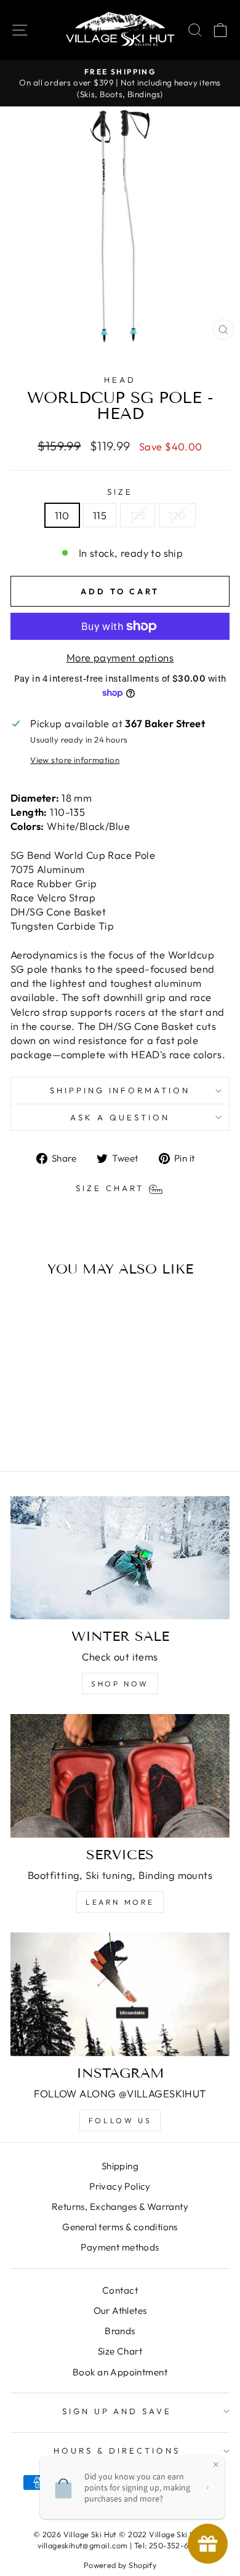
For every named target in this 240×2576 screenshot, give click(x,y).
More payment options (120, 657)
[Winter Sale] (120, 1558)
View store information (75, 760)
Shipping (120, 2166)
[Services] (120, 1776)
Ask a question (120, 1117)
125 (138, 515)
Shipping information (120, 1090)
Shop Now (120, 1684)
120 (177, 515)
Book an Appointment (120, 2372)
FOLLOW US (120, 2120)
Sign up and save (117, 2411)
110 (62, 515)
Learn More (120, 1902)
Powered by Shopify (120, 2565)
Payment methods (120, 2247)
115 (100, 515)
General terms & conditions (120, 2227)
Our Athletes (120, 2311)
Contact (120, 2290)
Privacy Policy (120, 2186)
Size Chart (120, 2351)
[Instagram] (120, 1994)
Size (120, 492)
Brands (120, 2331)
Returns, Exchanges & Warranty (120, 2207)
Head (120, 380)
